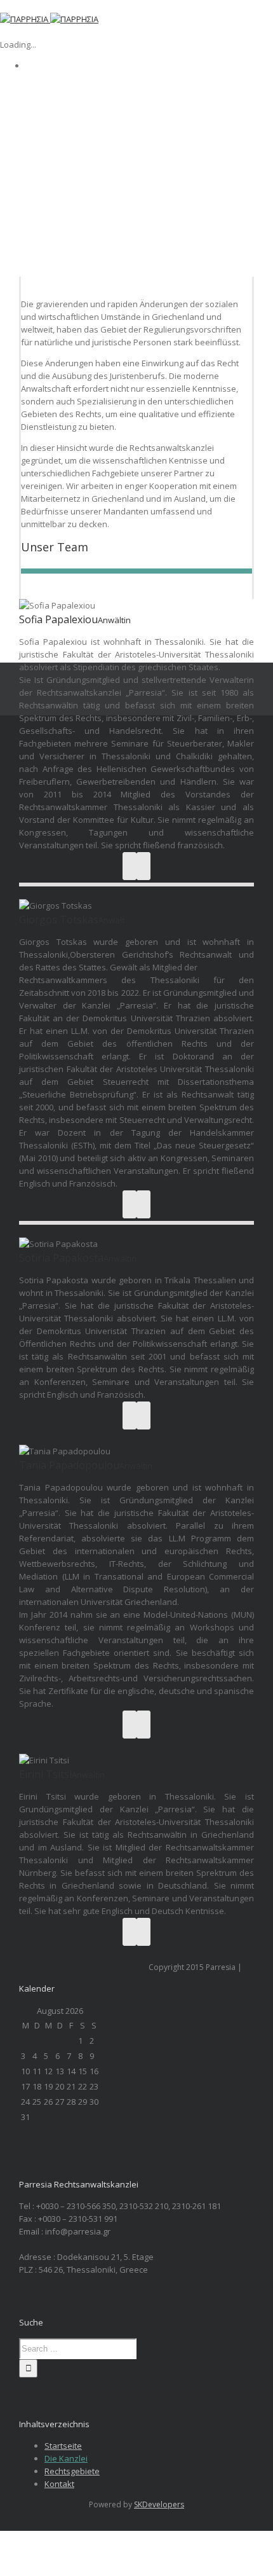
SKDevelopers (159, 2504)
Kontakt (59, 2484)
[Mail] (143, 866)
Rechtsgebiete (72, 2471)
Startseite (63, 2446)
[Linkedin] (130, 866)
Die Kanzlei (66, 2458)
